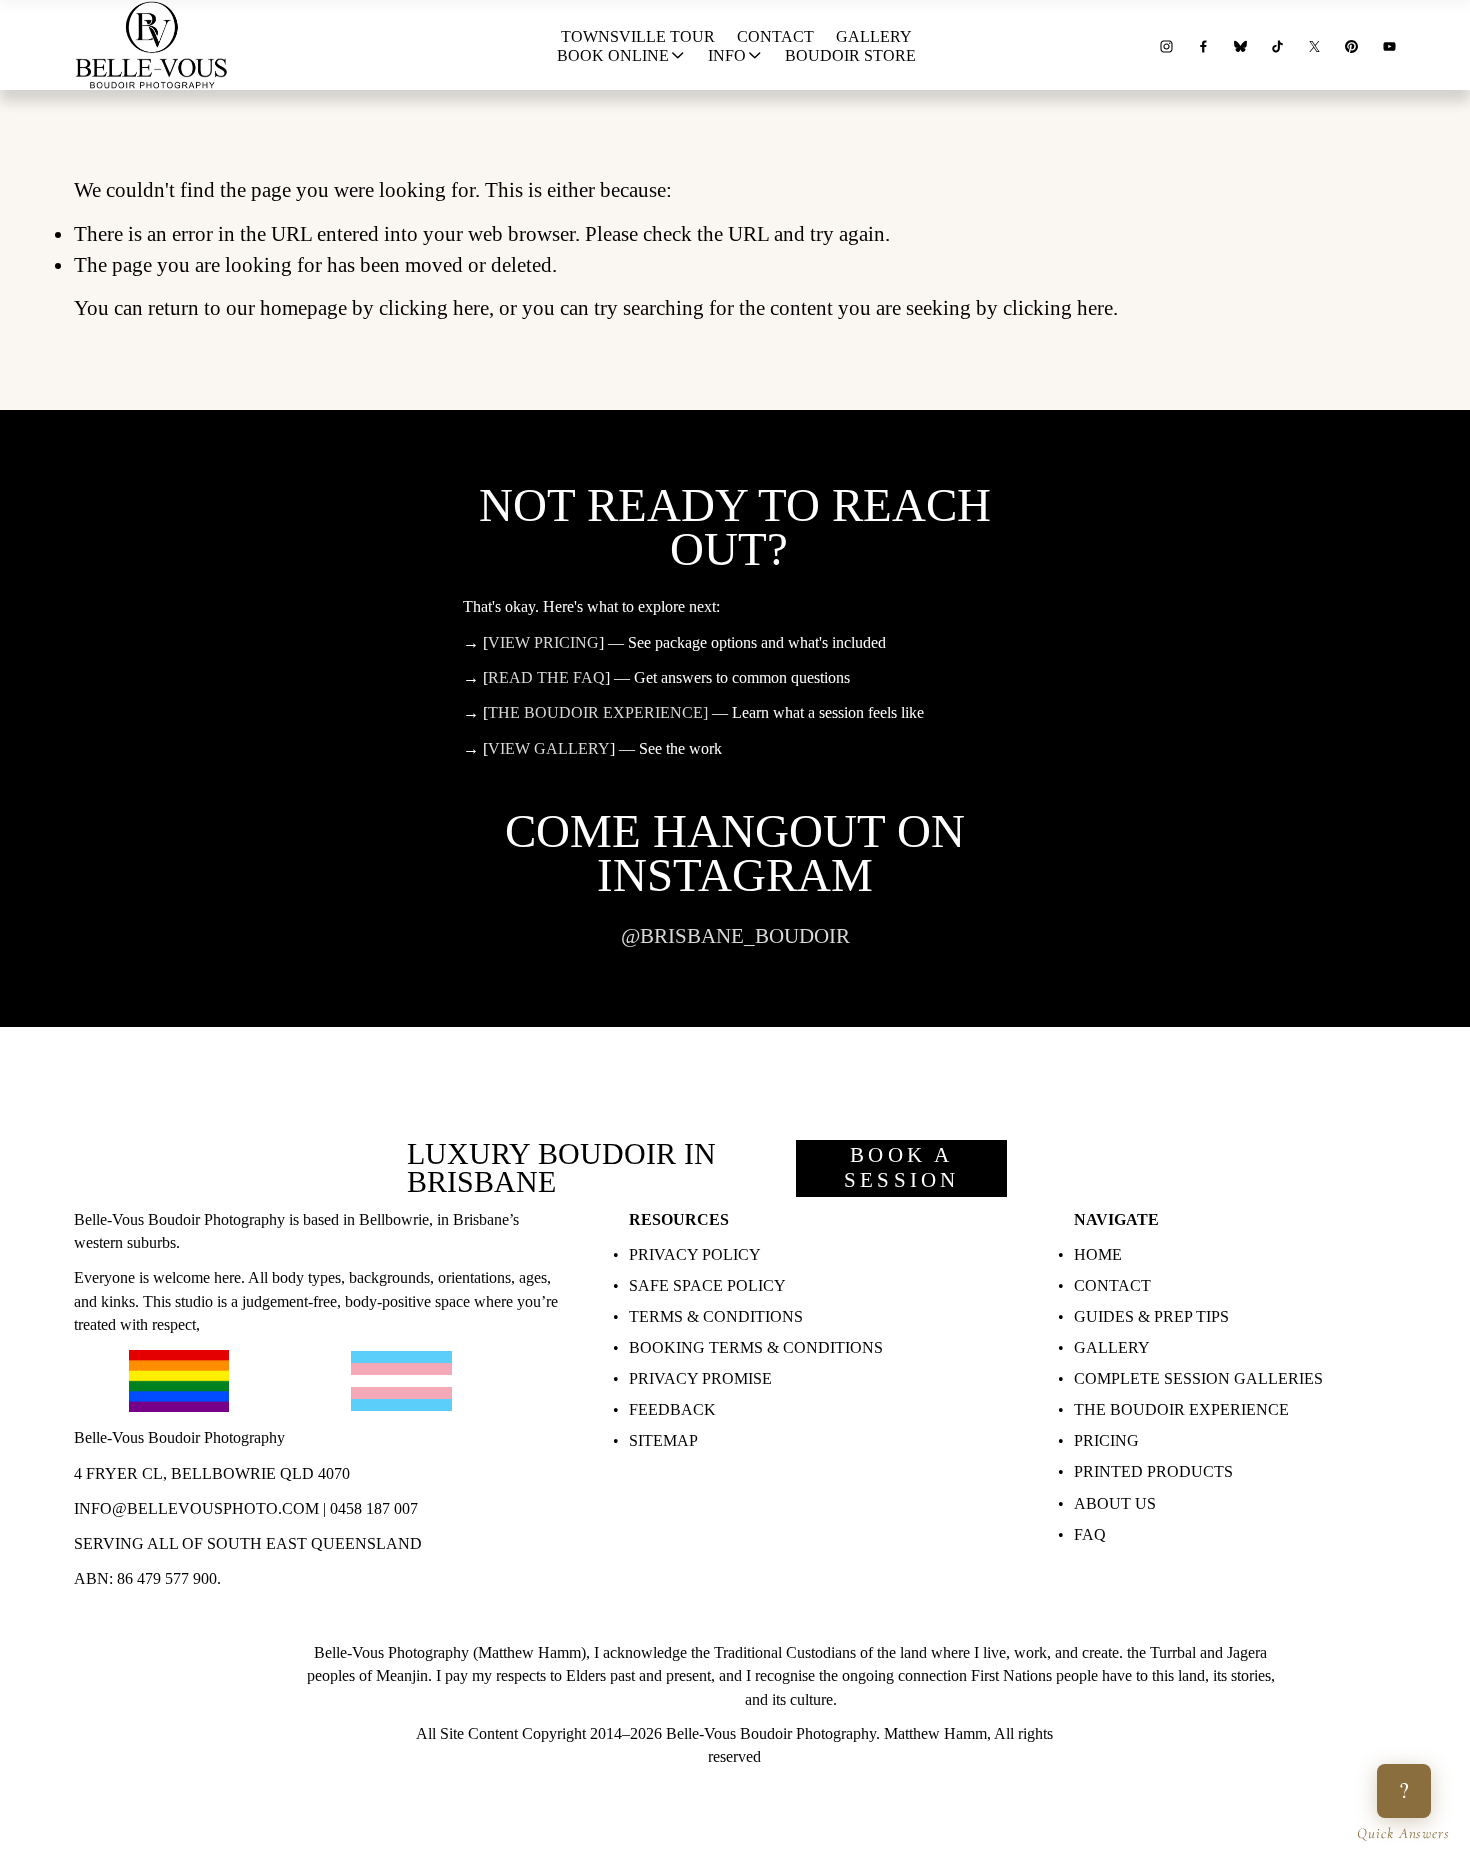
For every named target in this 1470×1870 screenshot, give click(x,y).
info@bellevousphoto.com (196, 1508)
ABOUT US (1115, 1503)
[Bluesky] (1240, 44)
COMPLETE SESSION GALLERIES (1198, 1378)
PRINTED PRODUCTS (1153, 1471)
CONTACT (1112, 1285)
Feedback (672, 1409)
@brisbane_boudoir (735, 936)
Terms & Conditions (716, 1316)
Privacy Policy (695, 1254)
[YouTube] (1389, 44)
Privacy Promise (700, 1378)
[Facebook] (1203, 44)
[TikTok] (1277, 44)
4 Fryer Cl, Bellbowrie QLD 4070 (212, 1473)
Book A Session (901, 1167)
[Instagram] (1166, 44)
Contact (775, 36)
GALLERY (1112, 1347)
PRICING (1106, 1440)
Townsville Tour (638, 36)
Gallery (874, 36)
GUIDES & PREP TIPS (1151, 1316)
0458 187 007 (374, 1508)
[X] (1314, 44)
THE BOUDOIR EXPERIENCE (1181, 1409)
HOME (1098, 1254)
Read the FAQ (546, 677)
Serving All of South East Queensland (248, 1543)
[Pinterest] (1351, 44)
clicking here (434, 308)
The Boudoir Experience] (598, 712)
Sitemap (663, 1440)
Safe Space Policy (707, 1285)
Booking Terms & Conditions (756, 1347)
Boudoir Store (850, 55)
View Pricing (543, 642)
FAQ (1090, 1534)
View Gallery (549, 748)
